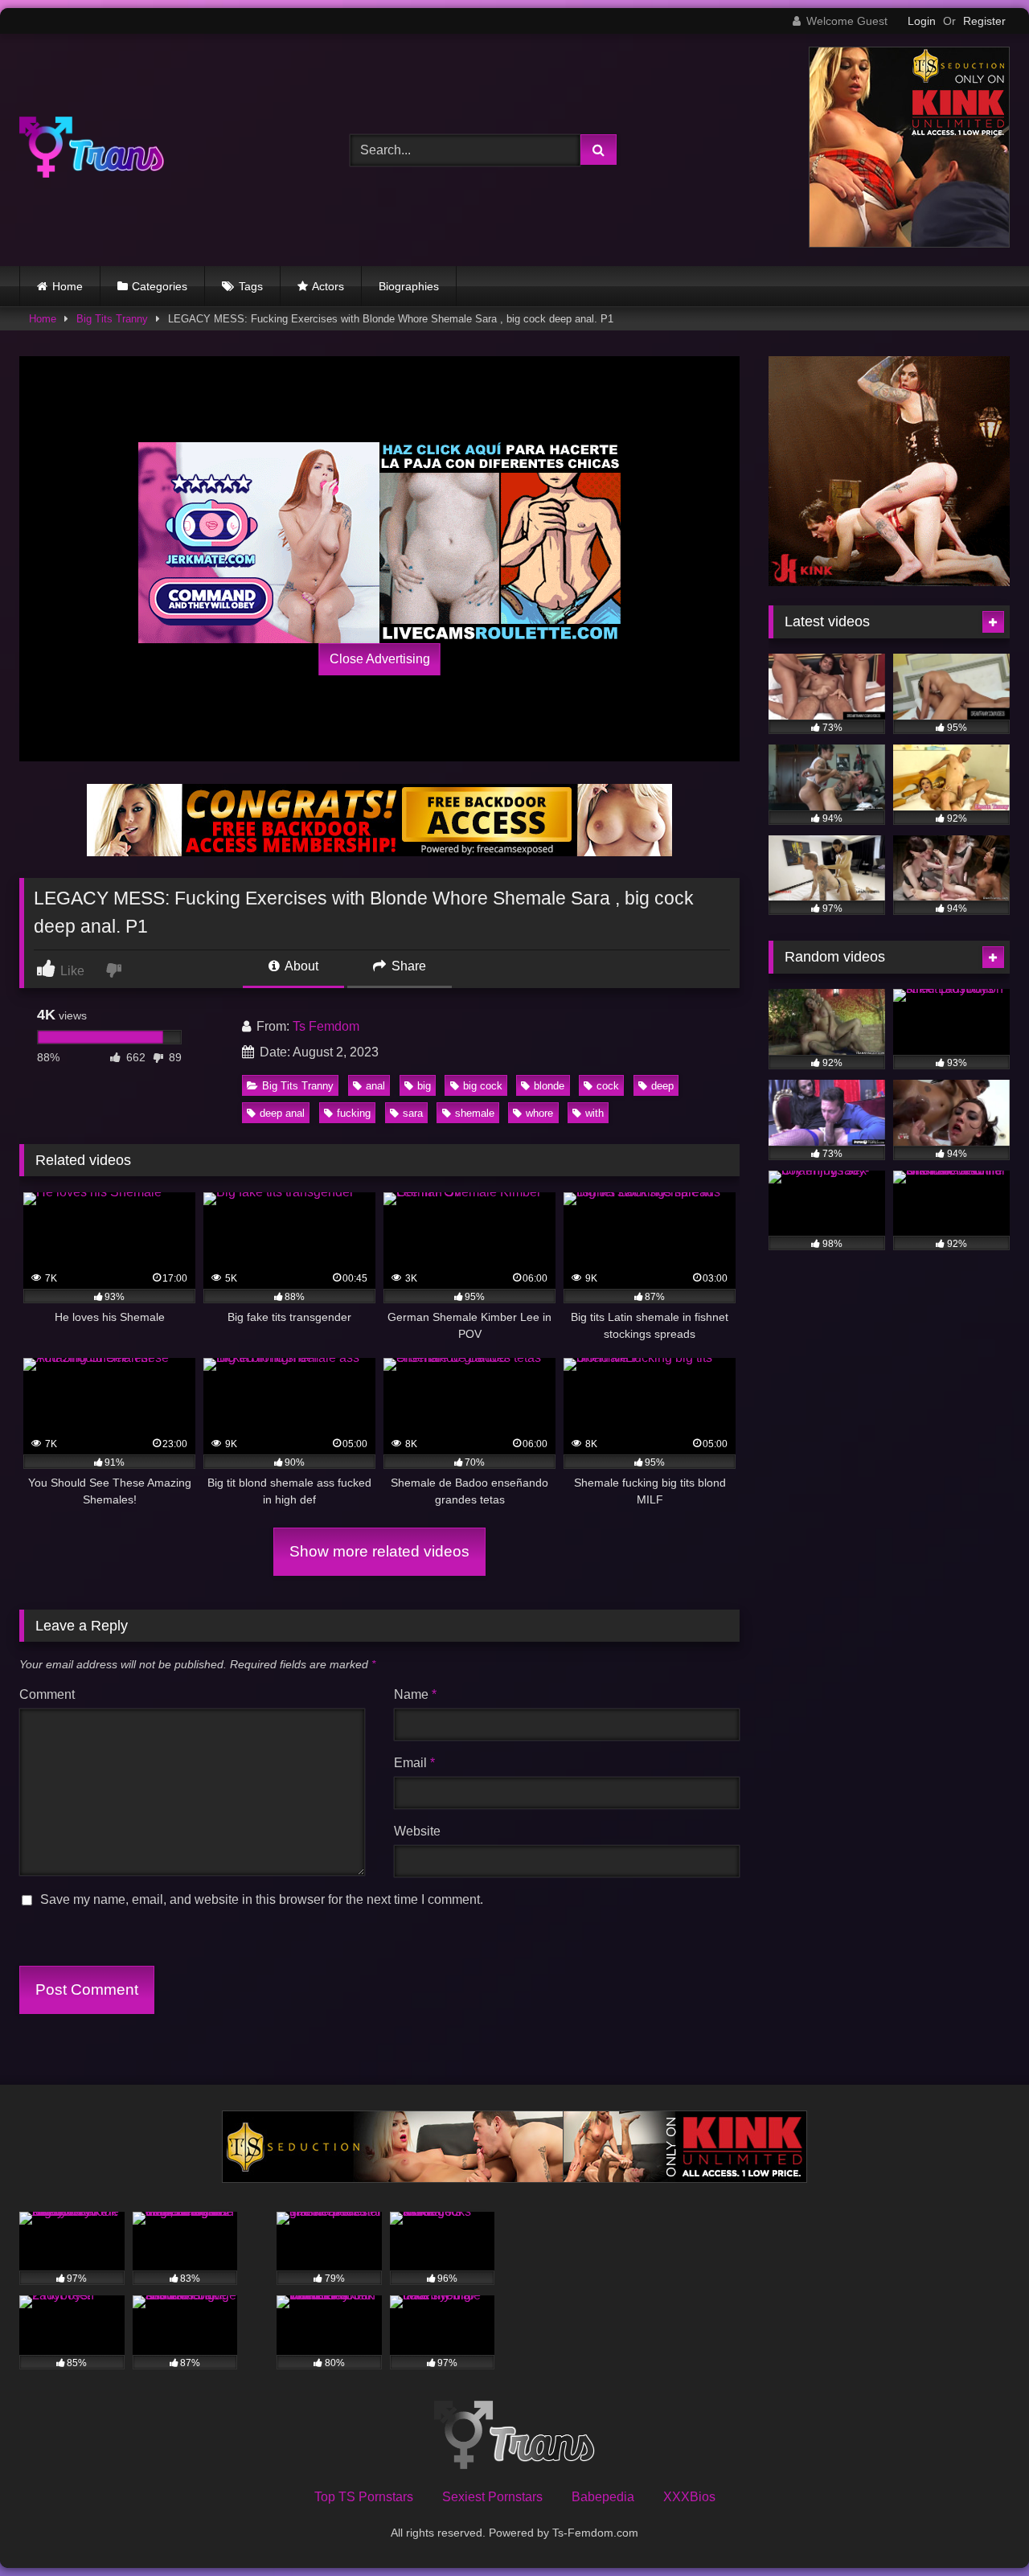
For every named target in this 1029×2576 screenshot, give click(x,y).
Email (414, 1763)
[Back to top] (979, 2528)
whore (539, 1113)
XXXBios (689, 2497)
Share (407, 966)
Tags (251, 286)
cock (608, 1086)
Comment (47, 1694)
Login (922, 21)
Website (417, 1831)
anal (375, 1086)
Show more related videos (379, 1551)
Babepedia (603, 2497)
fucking (354, 1113)
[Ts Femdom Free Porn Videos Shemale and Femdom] (92, 150)
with (594, 1113)
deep (662, 1086)
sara (413, 1113)
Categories (160, 286)
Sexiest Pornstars (492, 2497)
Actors (328, 286)
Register (984, 21)
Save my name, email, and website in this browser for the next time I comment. (262, 1899)
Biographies (409, 286)
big (424, 1086)
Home (68, 286)
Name (415, 1694)
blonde (549, 1086)
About (300, 966)
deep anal (282, 1113)
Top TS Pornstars (364, 2497)
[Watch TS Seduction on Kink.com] (909, 243)
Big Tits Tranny (112, 319)
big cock (483, 1086)
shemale (475, 1113)
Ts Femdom (326, 1026)
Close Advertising (380, 659)
